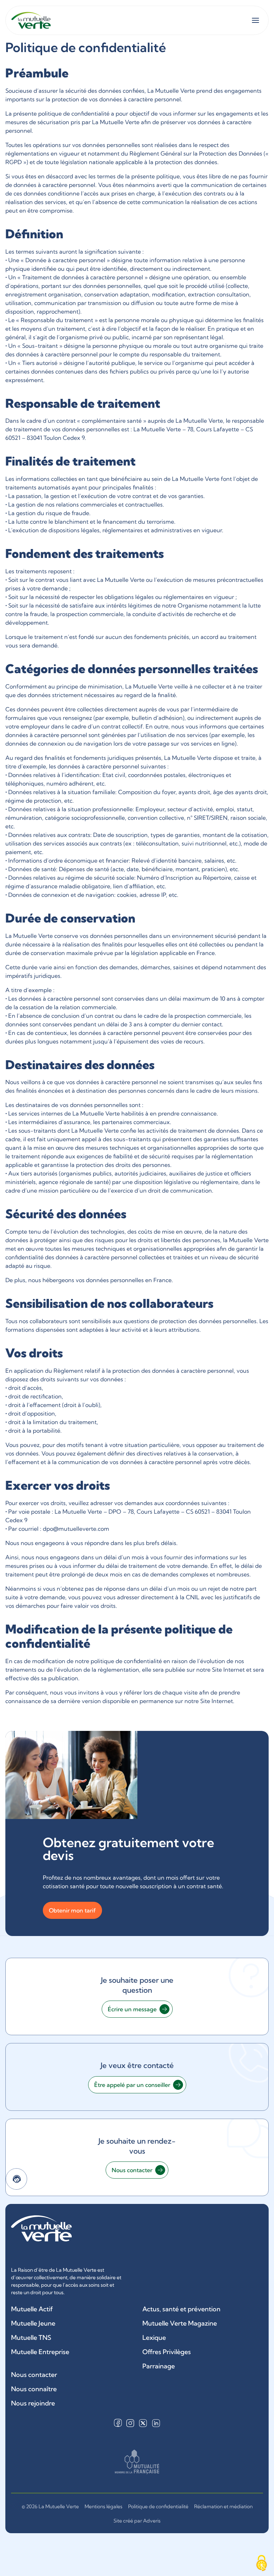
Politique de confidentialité (158, 2506)
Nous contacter (34, 2375)
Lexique (154, 2338)
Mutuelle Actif (32, 2309)
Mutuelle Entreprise (40, 2352)
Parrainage (159, 2366)
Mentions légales (103, 2506)
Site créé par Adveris (137, 2521)
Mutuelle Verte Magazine (180, 2323)
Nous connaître (34, 2389)
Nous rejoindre (33, 2403)
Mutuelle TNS (31, 2338)
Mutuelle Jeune (33, 2323)
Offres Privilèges (167, 2352)
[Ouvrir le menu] (255, 20)
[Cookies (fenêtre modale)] (262, 2564)
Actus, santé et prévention (181, 2309)
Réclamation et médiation (223, 2506)
